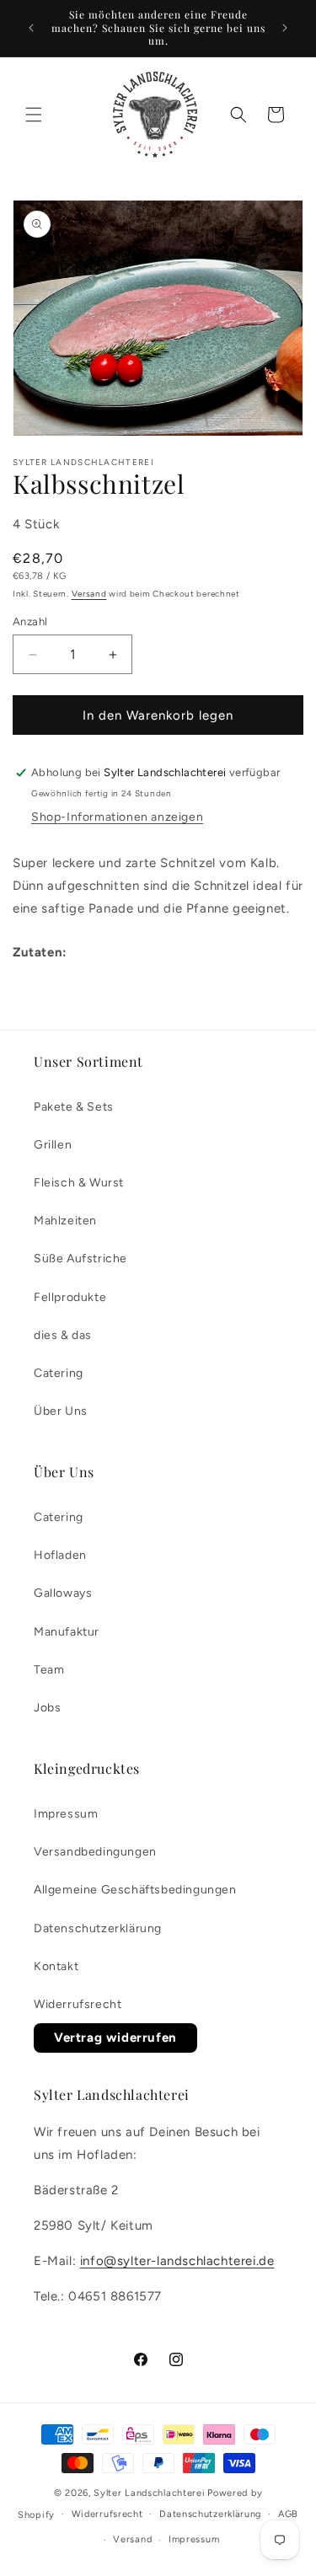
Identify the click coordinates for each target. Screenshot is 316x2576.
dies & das (63, 1335)
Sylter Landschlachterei (149, 2493)
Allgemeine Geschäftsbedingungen (135, 1890)
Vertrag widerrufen (115, 2038)
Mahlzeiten (65, 1221)
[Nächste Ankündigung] (285, 28)
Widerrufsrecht (78, 2004)
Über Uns (61, 1411)
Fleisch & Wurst (79, 1183)
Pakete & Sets (74, 1107)
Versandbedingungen (95, 1852)
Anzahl (30, 621)
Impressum (66, 1814)
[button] (34, 115)
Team (49, 1670)
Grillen (53, 1145)
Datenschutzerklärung (98, 1928)
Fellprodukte (70, 1297)
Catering (59, 1373)
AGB (288, 2514)
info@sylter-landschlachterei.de (177, 2261)
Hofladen (60, 1555)
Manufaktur (67, 1632)
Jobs (47, 1708)
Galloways (63, 1593)
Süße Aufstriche (80, 1259)
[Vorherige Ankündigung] (31, 28)
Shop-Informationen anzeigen (117, 817)
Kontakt (56, 1966)
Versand (89, 594)
